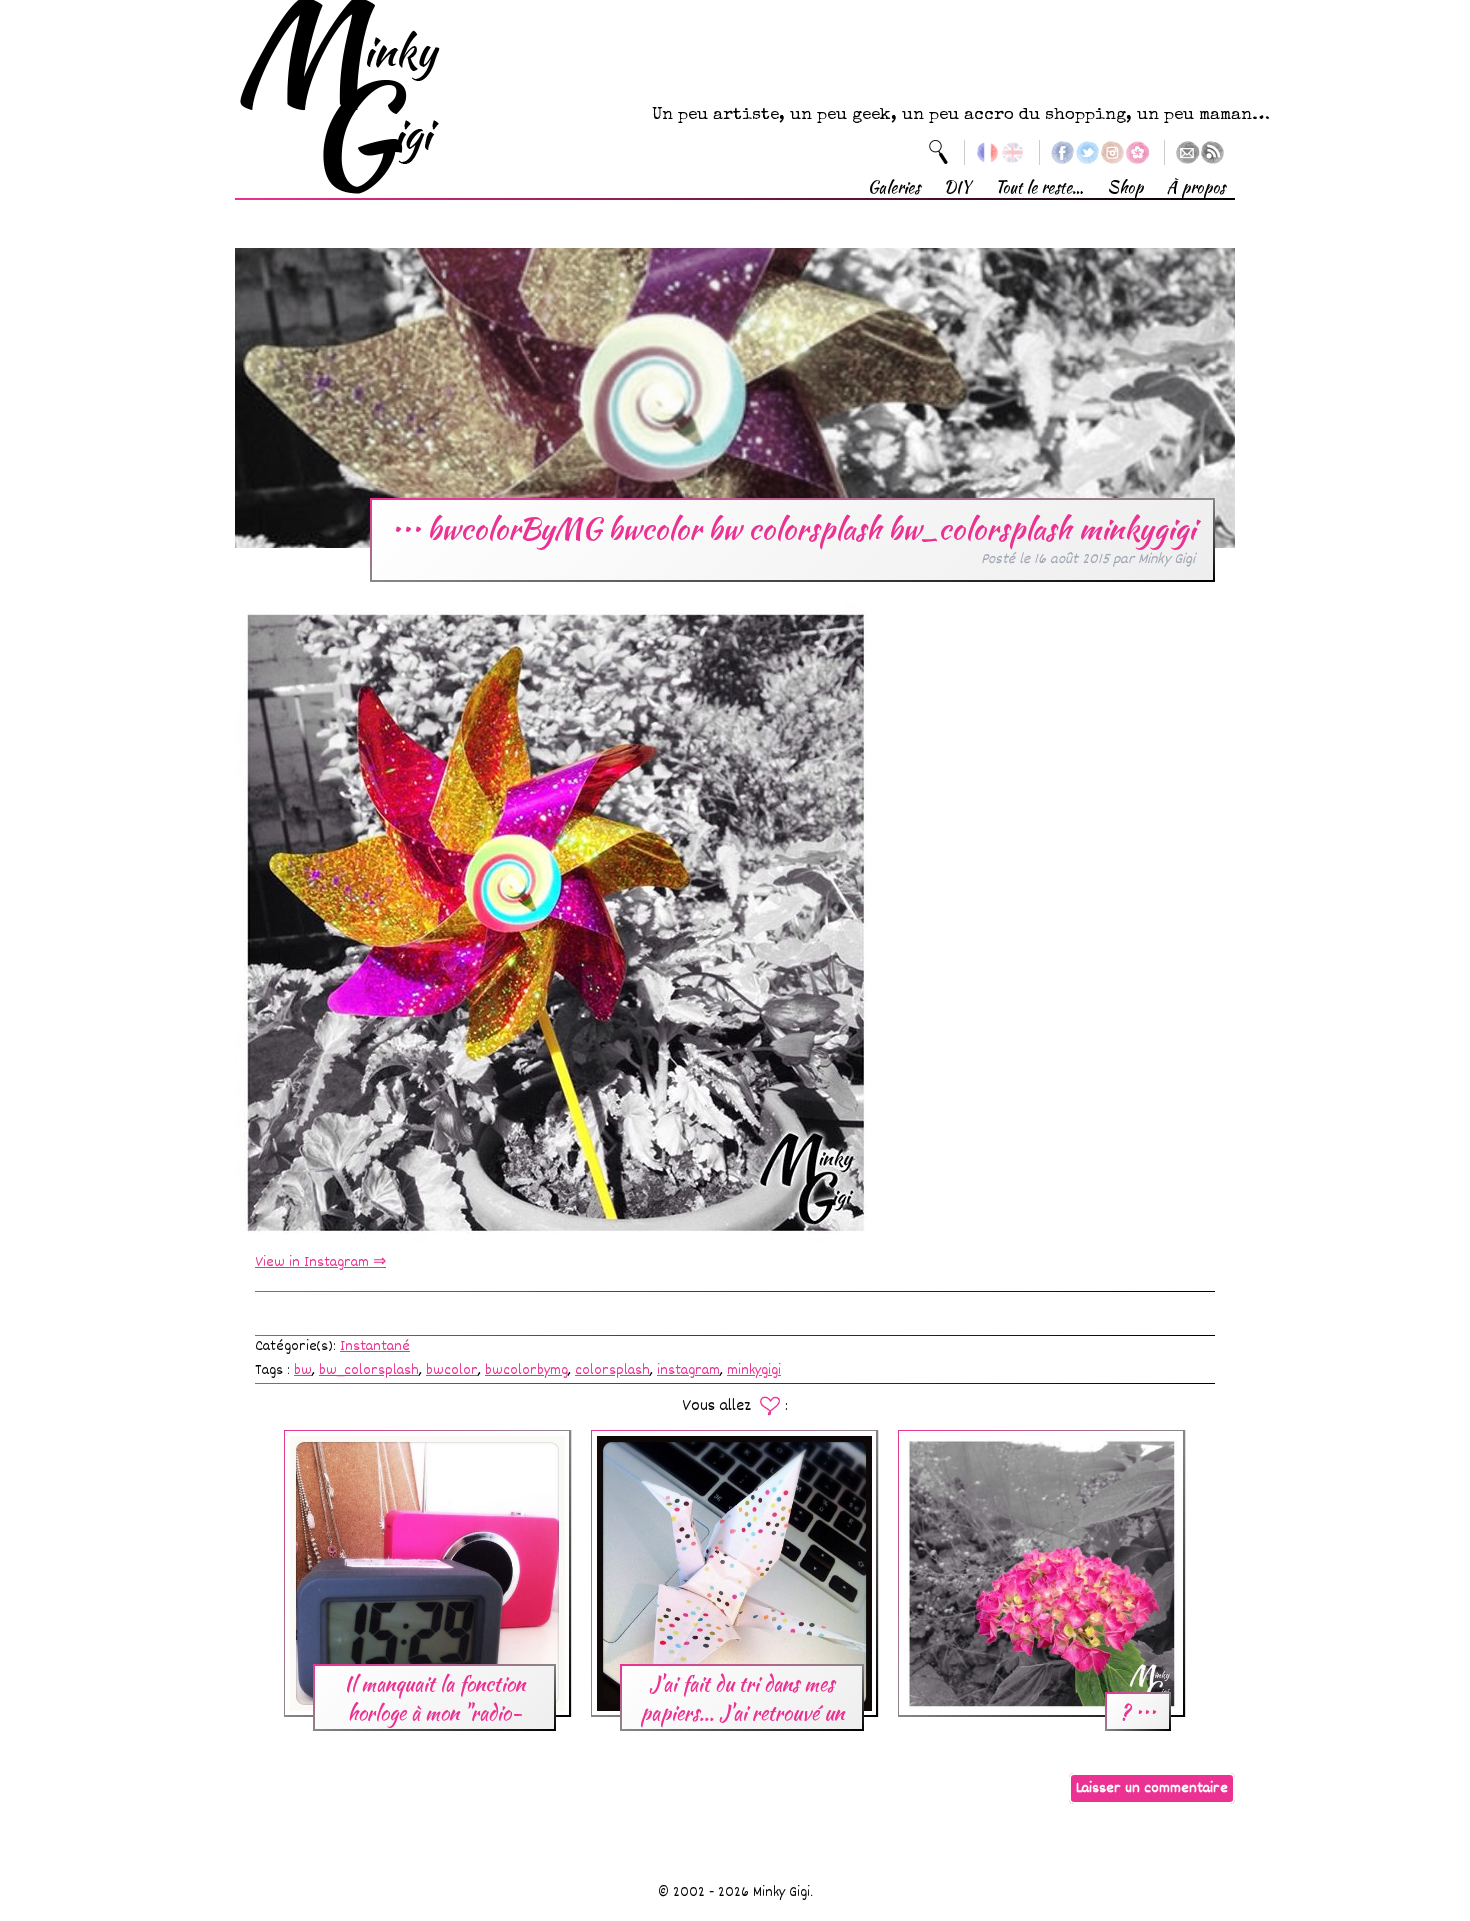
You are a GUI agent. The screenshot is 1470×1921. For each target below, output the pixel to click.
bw (303, 1370)
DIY (957, 187)
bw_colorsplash (369, 1370)
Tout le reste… (1039, 187)
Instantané (375, 1346)
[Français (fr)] (987, 152)
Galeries (894, 187)
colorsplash (612, 1370)
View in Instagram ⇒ (320, 1262)
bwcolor (452, 1370)
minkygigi (754, 1370)
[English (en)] (1012, 152)
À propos (1196, 187)
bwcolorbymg (526, 1370)
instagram (688, 1370)
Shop (1125, 187)
